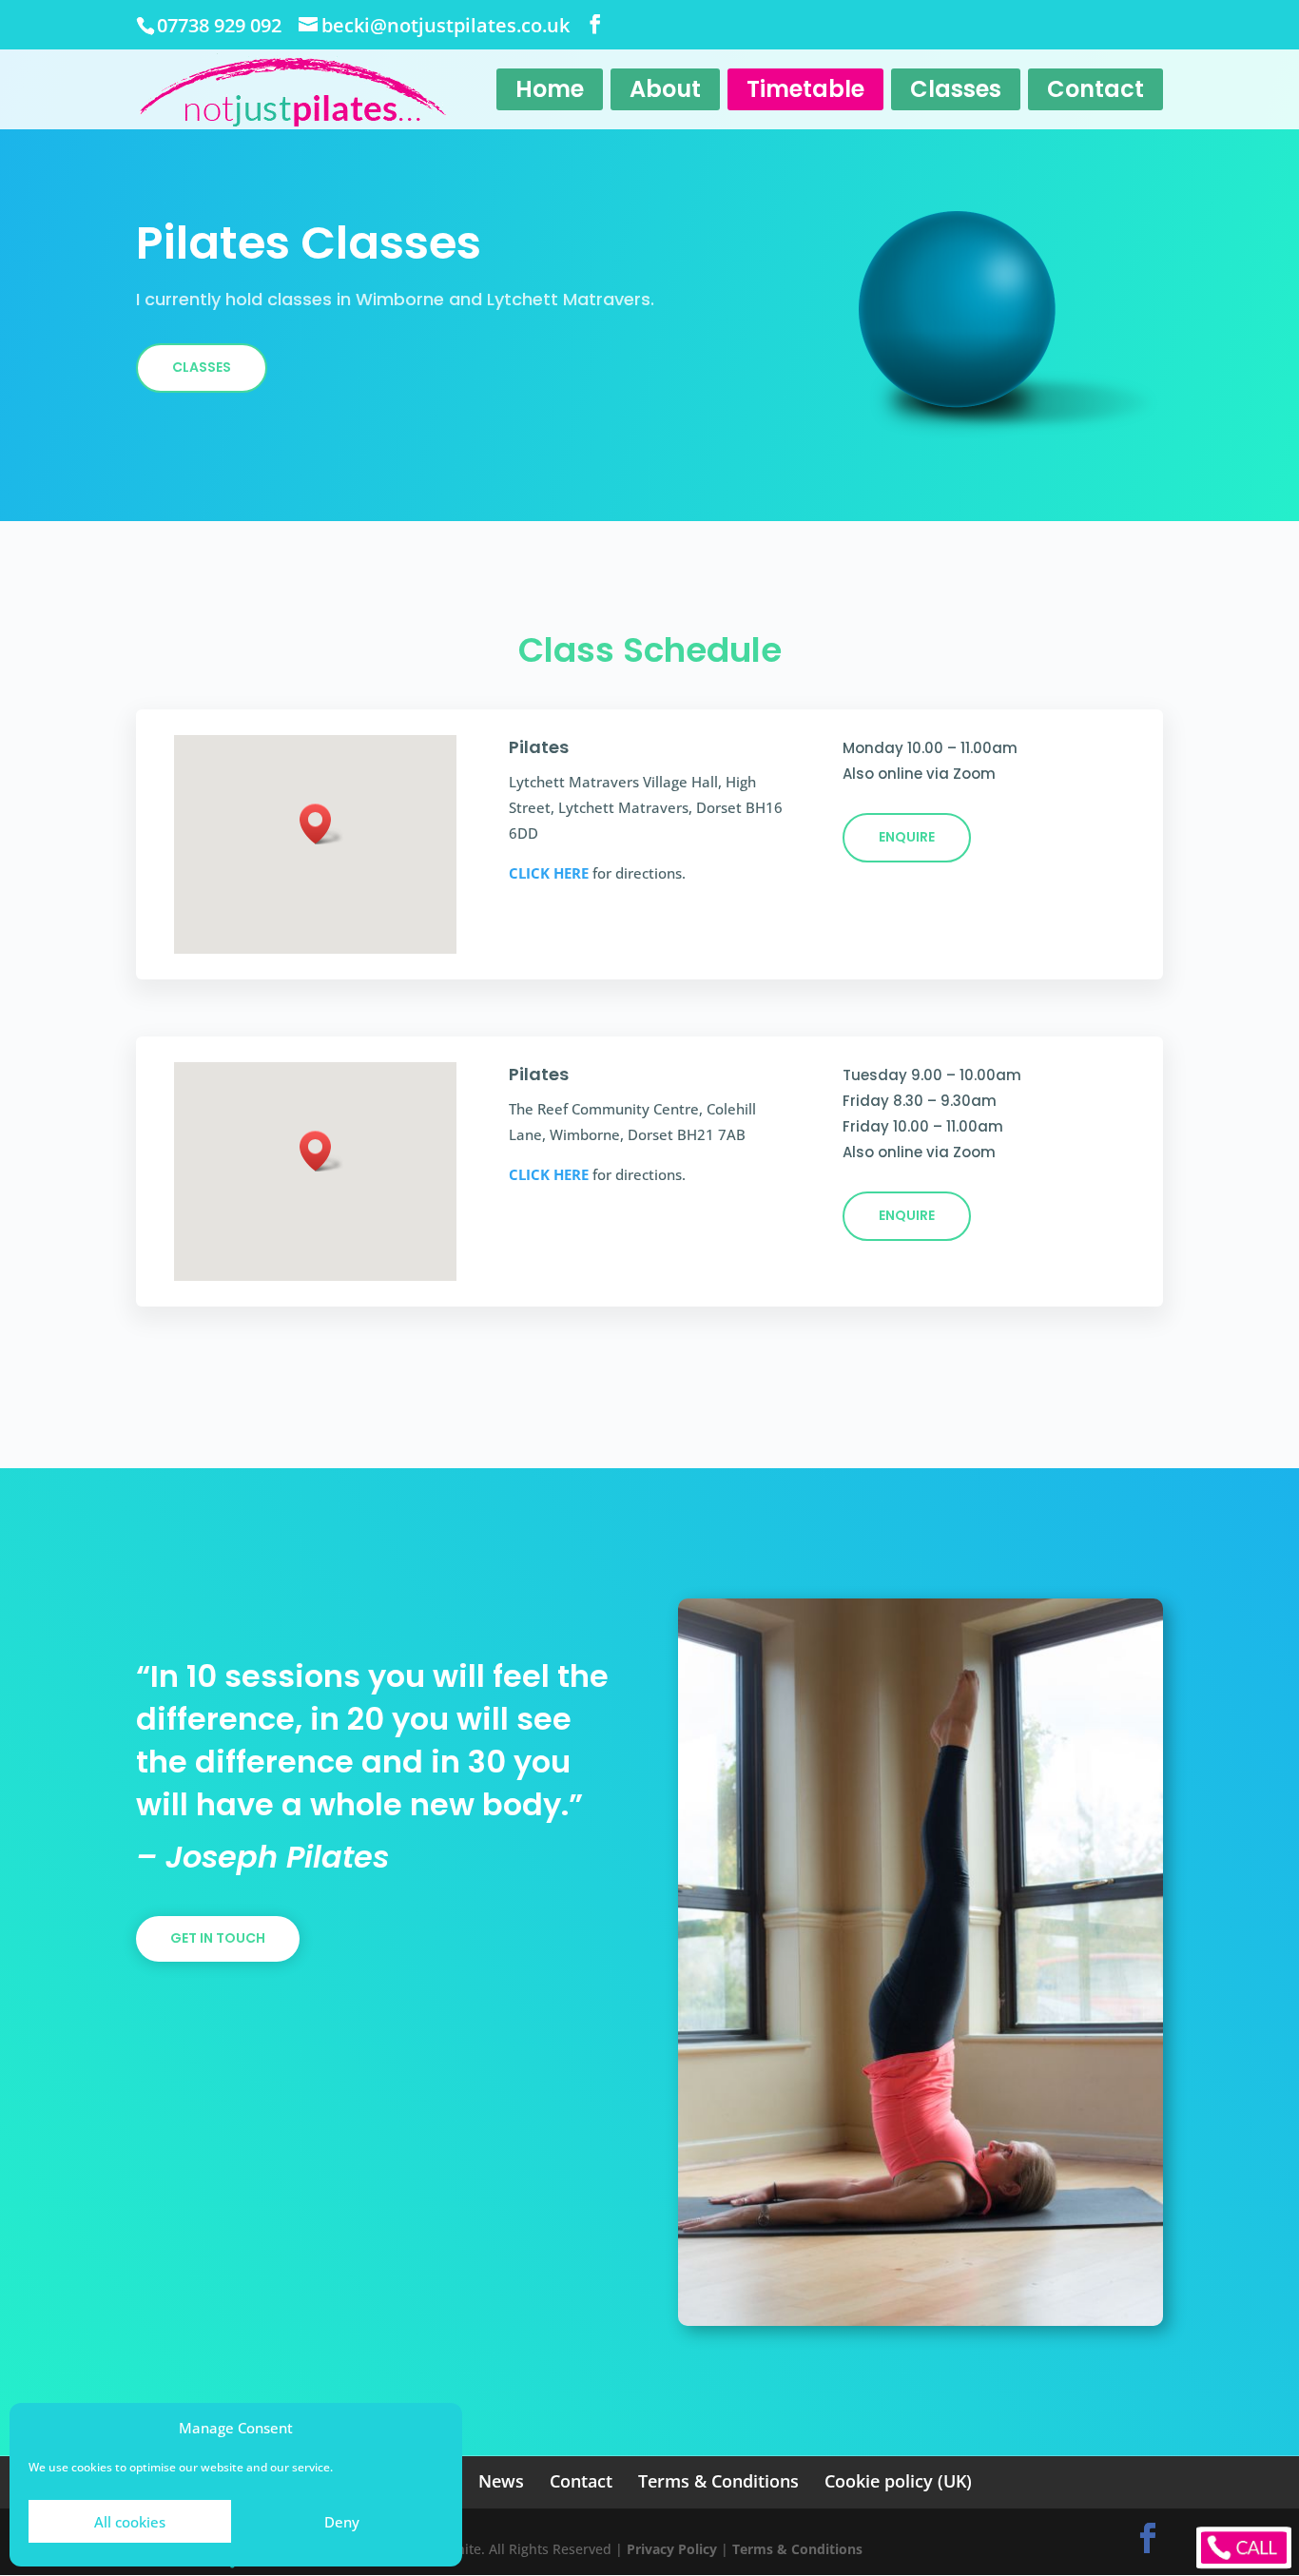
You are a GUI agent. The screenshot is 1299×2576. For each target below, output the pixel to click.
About (665, 89)
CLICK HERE (549, 873)
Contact (1095, 89)
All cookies (130, 2522)
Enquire (907, 837)
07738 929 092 (219, 25)
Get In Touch (218, 1938)
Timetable (805, 89)
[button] (321, 824)
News (501, 2481)
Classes (956, 89)
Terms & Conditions (718, 2481)
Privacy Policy (672, 2549)
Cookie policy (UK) (898, 2481)
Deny (342, 2522)
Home (550, 89)
